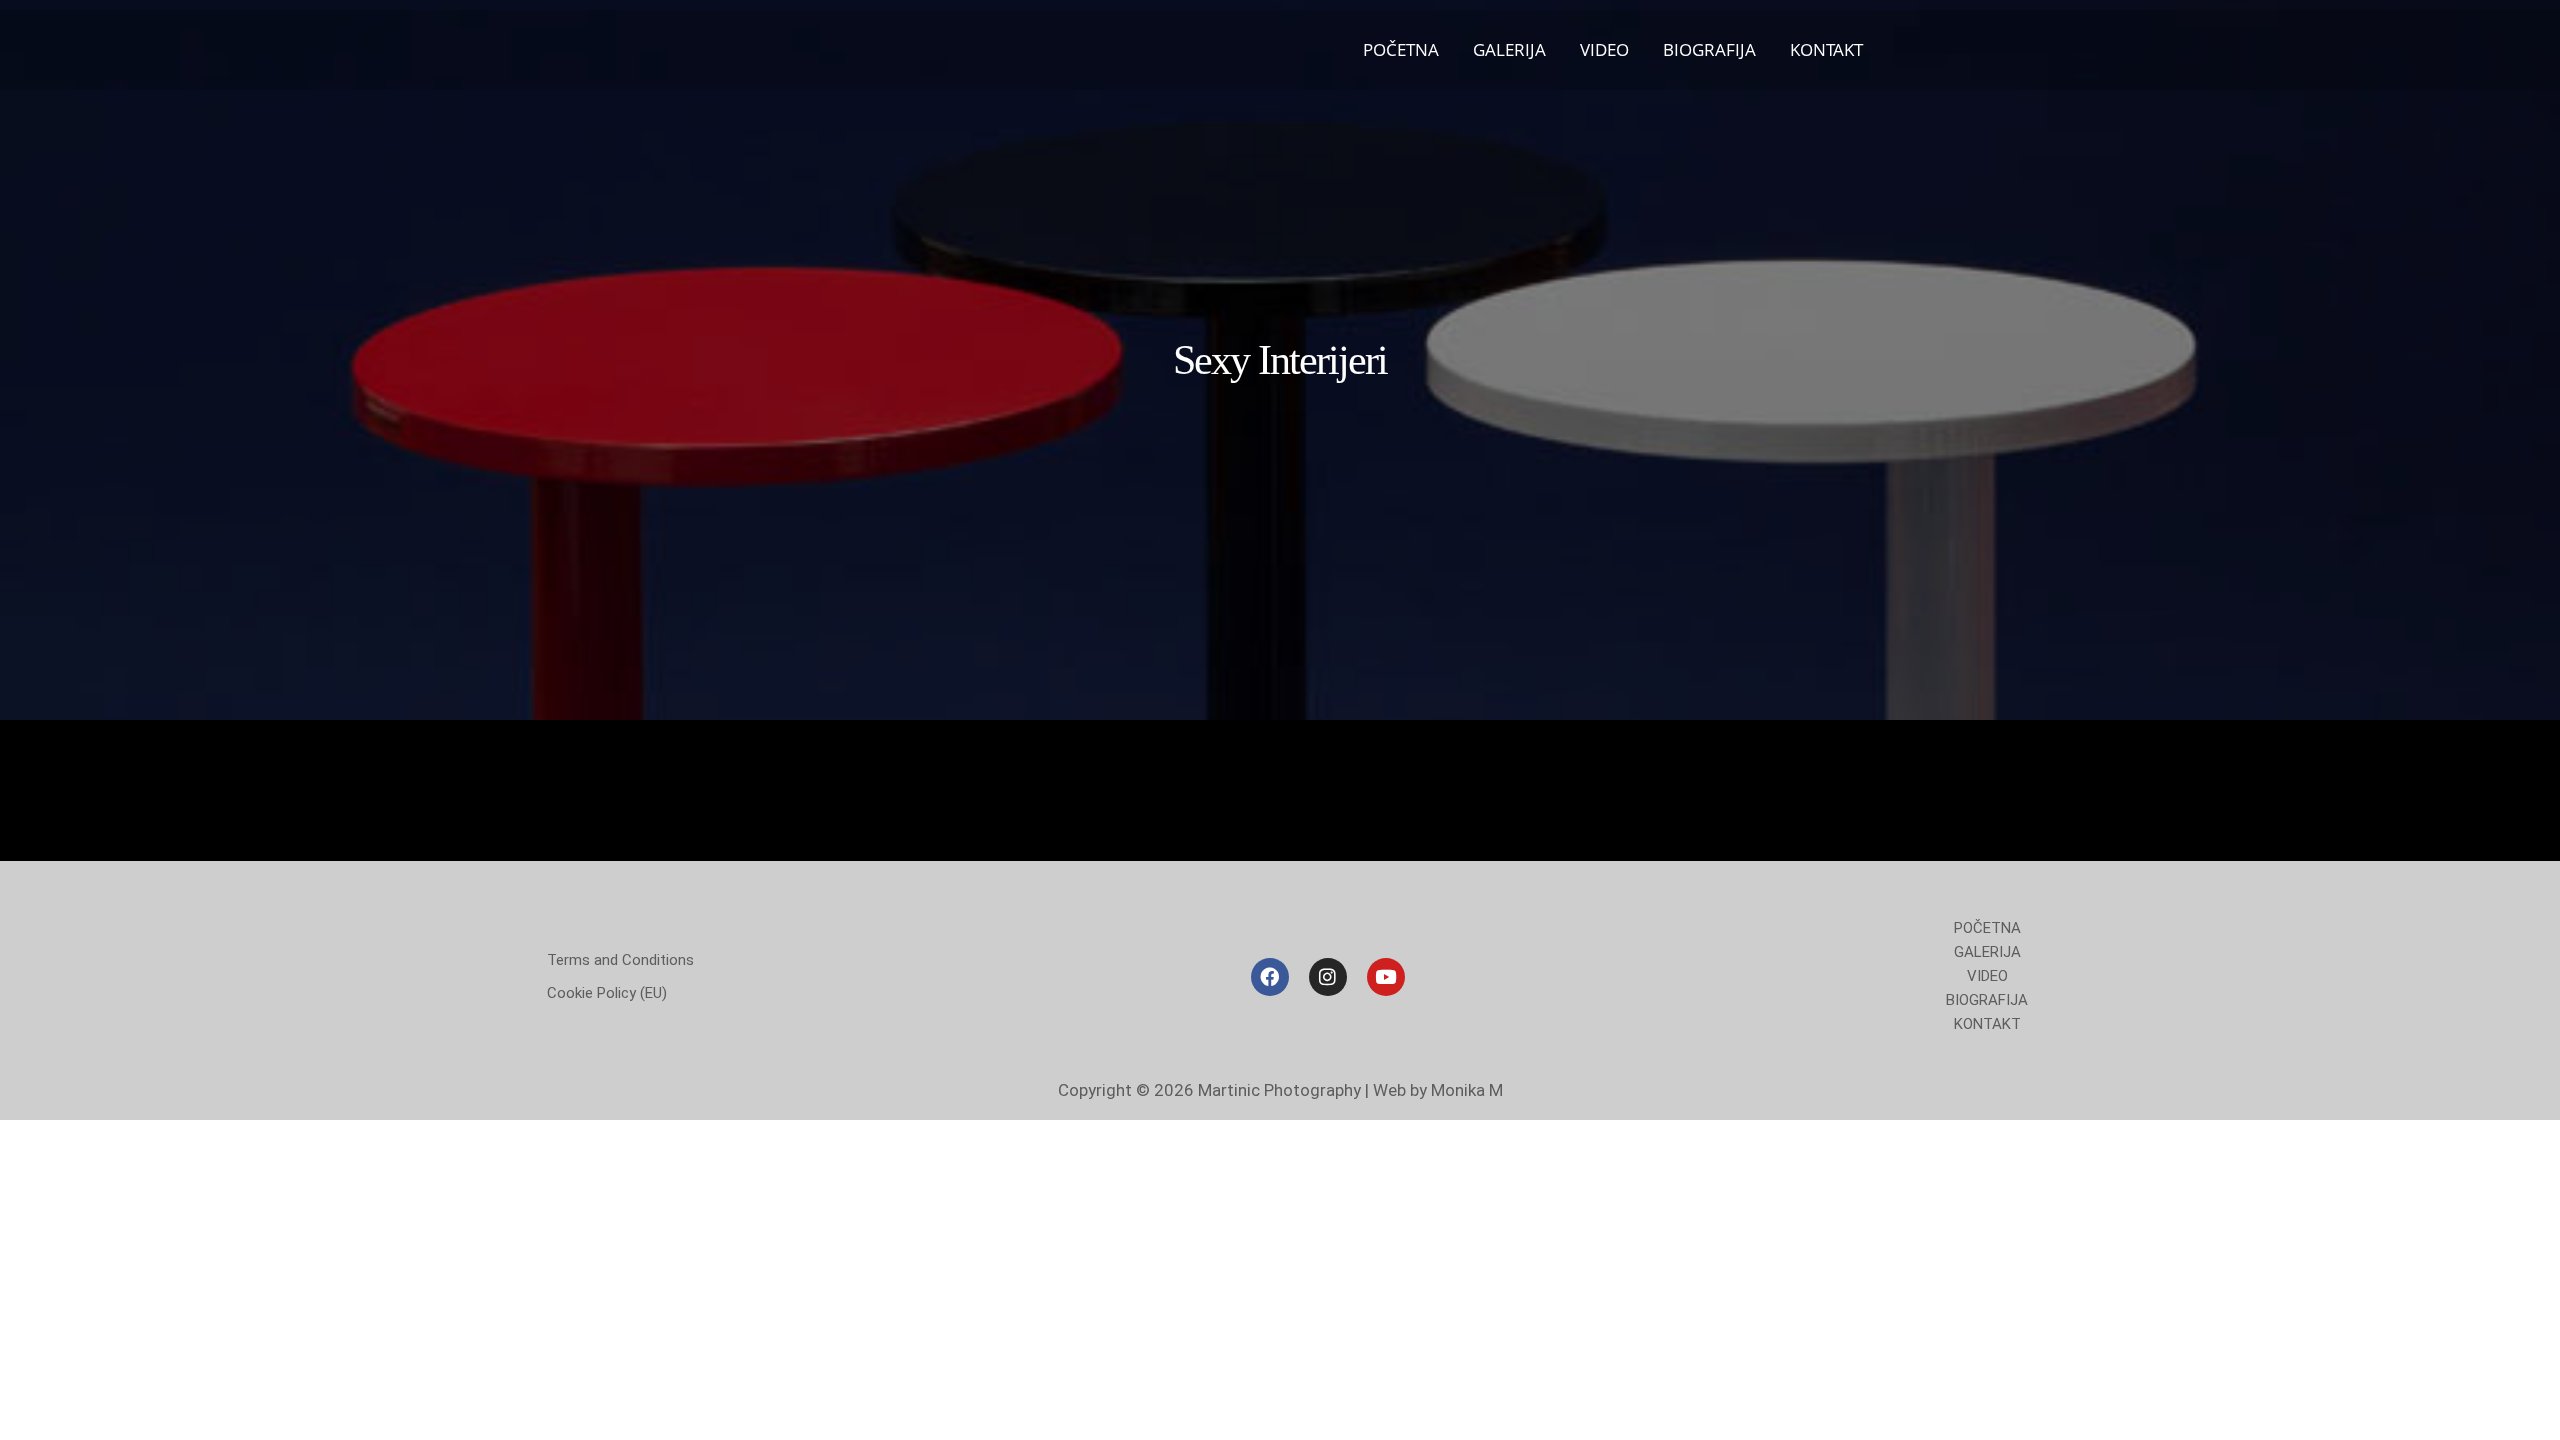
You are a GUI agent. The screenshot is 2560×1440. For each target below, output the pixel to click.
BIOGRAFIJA (1709, 49)
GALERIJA (1509, 49)
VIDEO (1604, 49)
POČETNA (1401, 49)
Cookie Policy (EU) (607, 993)
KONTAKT (1826, 49)
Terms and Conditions (620, 960)
